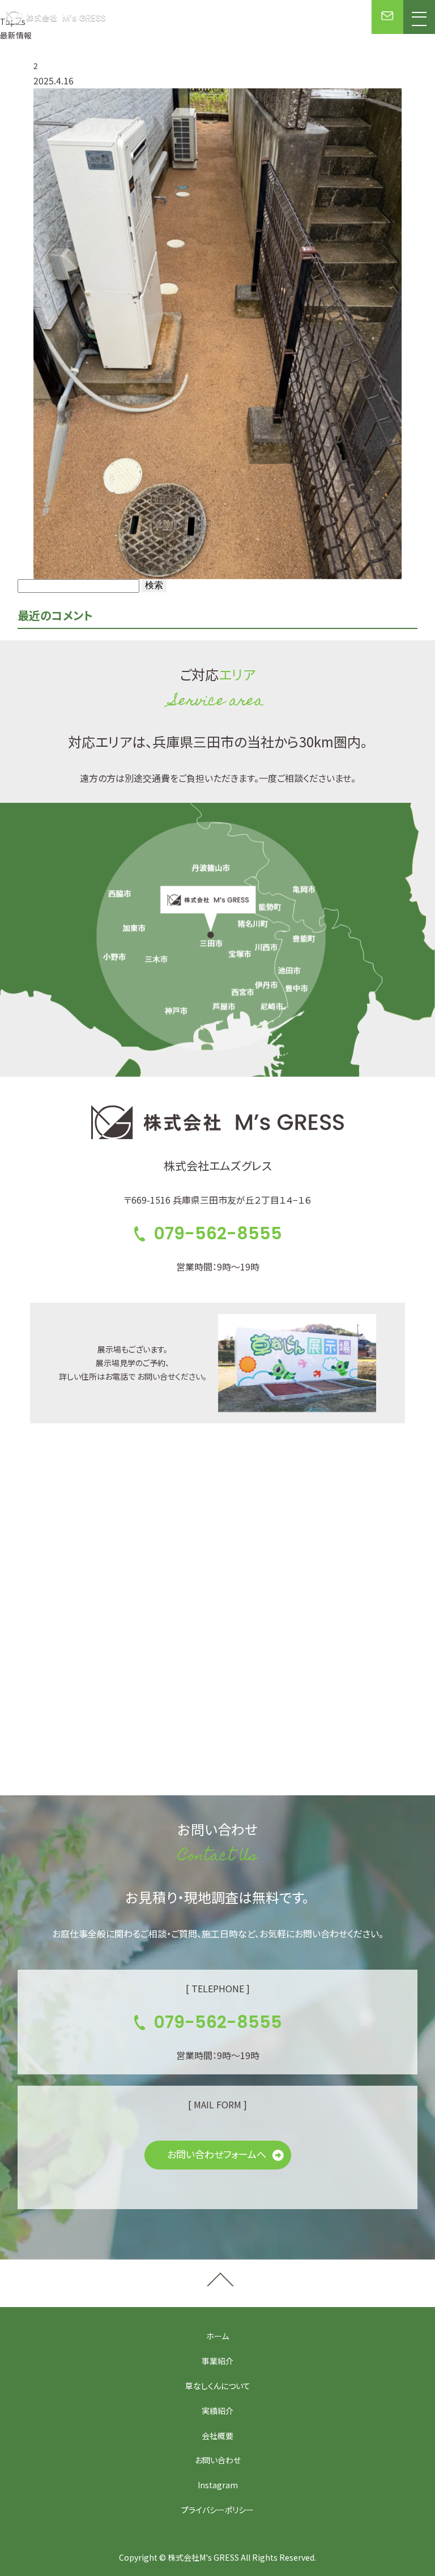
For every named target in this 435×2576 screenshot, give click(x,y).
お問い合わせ (218, 2460)
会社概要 (217, 2436)
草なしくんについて (218, 2386)
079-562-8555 (218, 1233)
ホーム (217, 2336)
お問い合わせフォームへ (217, 2154)
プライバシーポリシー (217, 2510)
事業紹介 (217, 2361)
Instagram (218, 2485)
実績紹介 (217, 2411)
